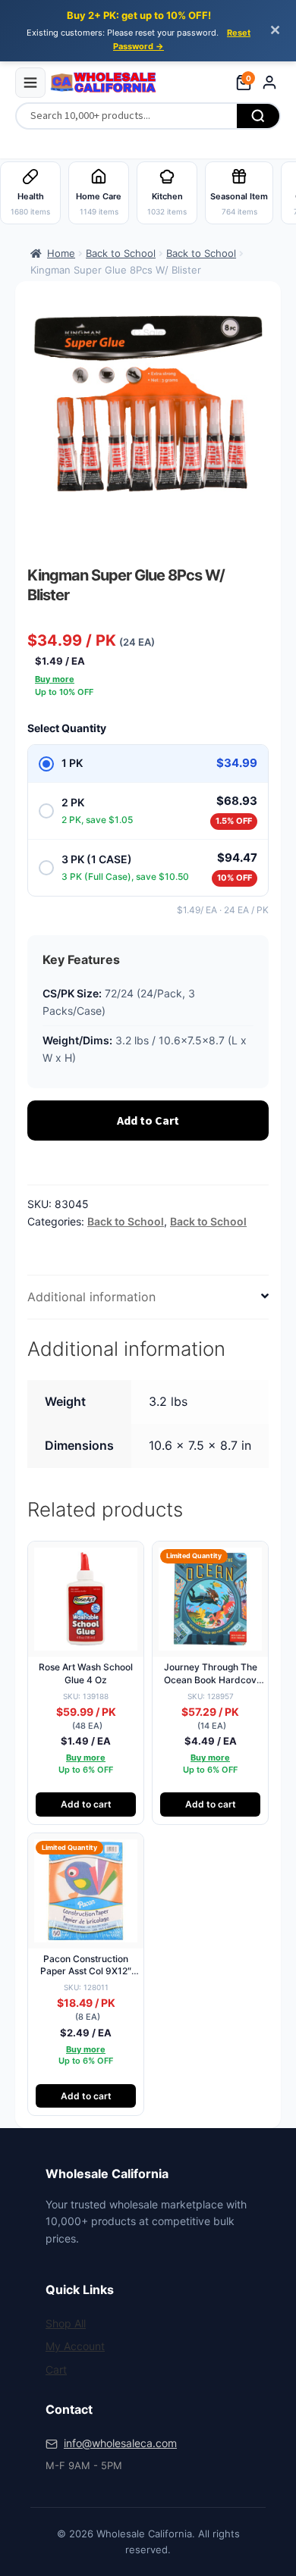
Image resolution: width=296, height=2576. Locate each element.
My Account (75, 2346)
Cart (56, 2369)
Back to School (121, 253)
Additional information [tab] (91, 1297)
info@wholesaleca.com (120, 2443)
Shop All (66, 2323)
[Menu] (30, 83)
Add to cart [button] (86, 1804)
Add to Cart (148, 1120)
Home (61, 253)
